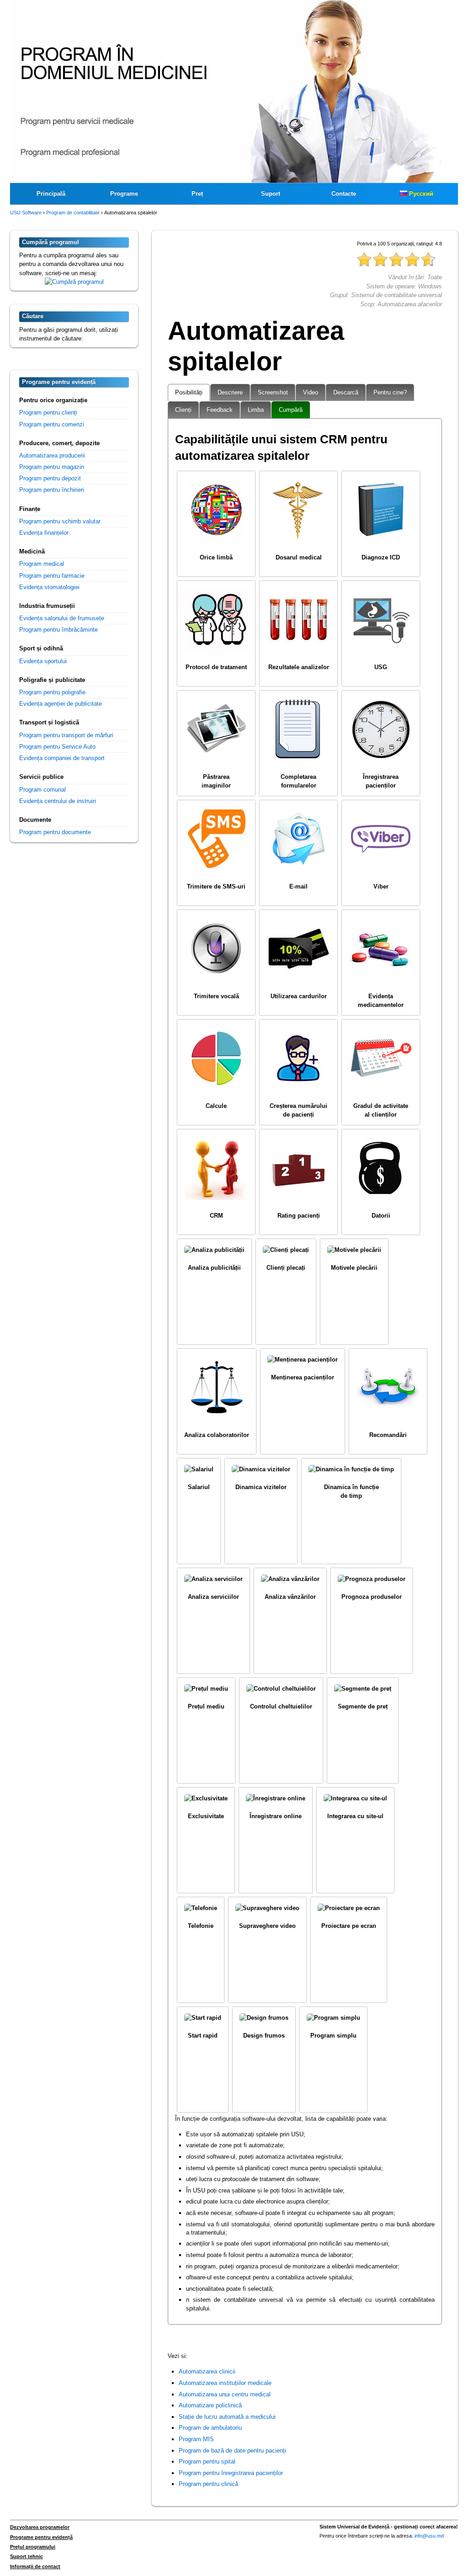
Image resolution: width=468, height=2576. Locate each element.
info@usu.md (429, 2536)
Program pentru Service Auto (57, 747)
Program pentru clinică (208, 2484)
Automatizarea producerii (52, 455)
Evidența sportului (43, 661)
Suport (271, 194)
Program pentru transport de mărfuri (66, 735)
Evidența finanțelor (44, 533)
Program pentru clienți (48, 412)
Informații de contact (35, 2566)
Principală (51, 194)
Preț (197, 194)
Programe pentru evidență (41, 2537)
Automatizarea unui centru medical (225, 2394)
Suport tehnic (27, 2556)
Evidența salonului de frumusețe (62, 618)
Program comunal (43, 790)
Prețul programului (33, 2547)
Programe (124, 194)
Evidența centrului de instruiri (58, 801)
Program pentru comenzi (52, 424)
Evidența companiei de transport (62, 758)
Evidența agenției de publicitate (61, 704)
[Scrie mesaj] (74, 282)
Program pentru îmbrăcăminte (58, 630)
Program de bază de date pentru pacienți (232, 2451)
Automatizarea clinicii (207, 2371)
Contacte (344, 194)
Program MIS (196, 2439)
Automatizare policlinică (210, 2405)
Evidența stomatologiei (49, 587)
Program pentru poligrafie (52, 692)
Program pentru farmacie (52, 576)
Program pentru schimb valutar (60, 521)
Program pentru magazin (52, 467)
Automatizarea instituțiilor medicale (225, 2383)
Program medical (42, 564)
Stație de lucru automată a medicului (227, 2417)
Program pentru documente (55, 832)
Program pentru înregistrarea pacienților (231, 2473)
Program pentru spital (207, 2462)
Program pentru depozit (50, 478)
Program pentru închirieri (52, 490)
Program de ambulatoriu (210, 2428)
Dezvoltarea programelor (40, 2527)
